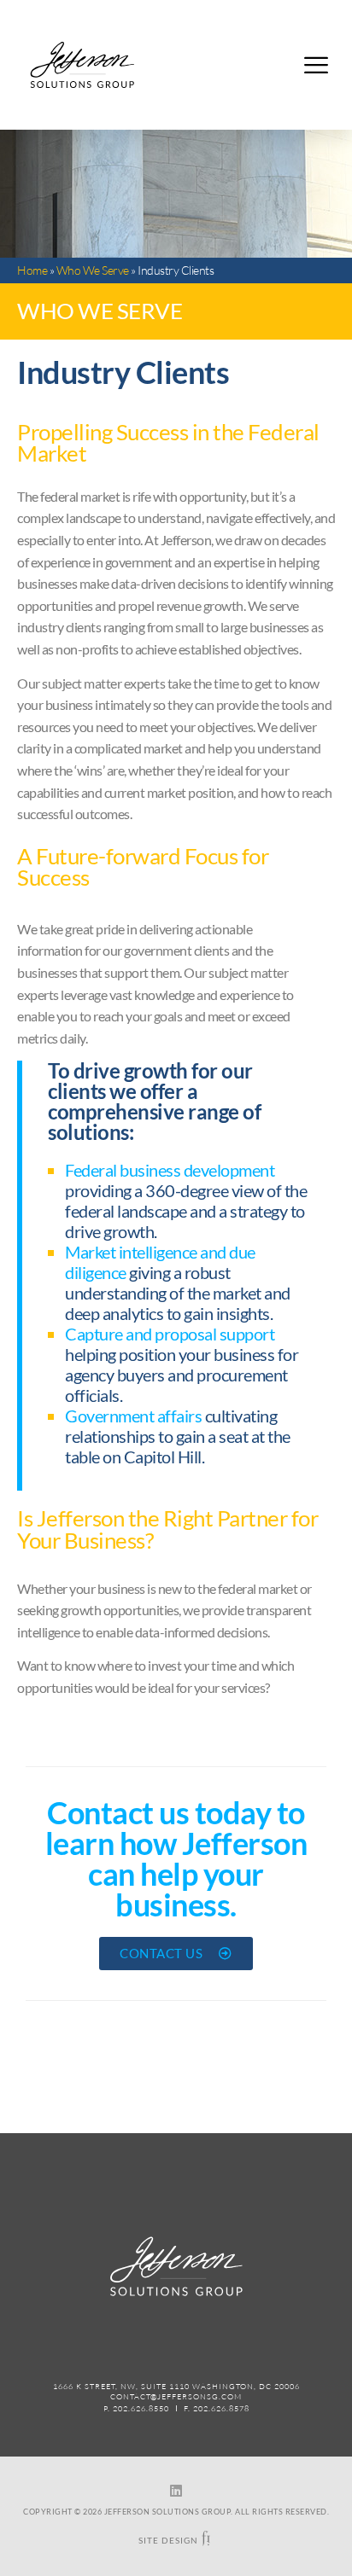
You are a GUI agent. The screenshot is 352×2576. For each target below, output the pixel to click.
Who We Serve (93, 270)
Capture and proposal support (170, 1334)
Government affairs (133, 1416)
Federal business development (170, 1170)
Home (32, 270)
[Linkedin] (176, 2491)
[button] (316, 65)
